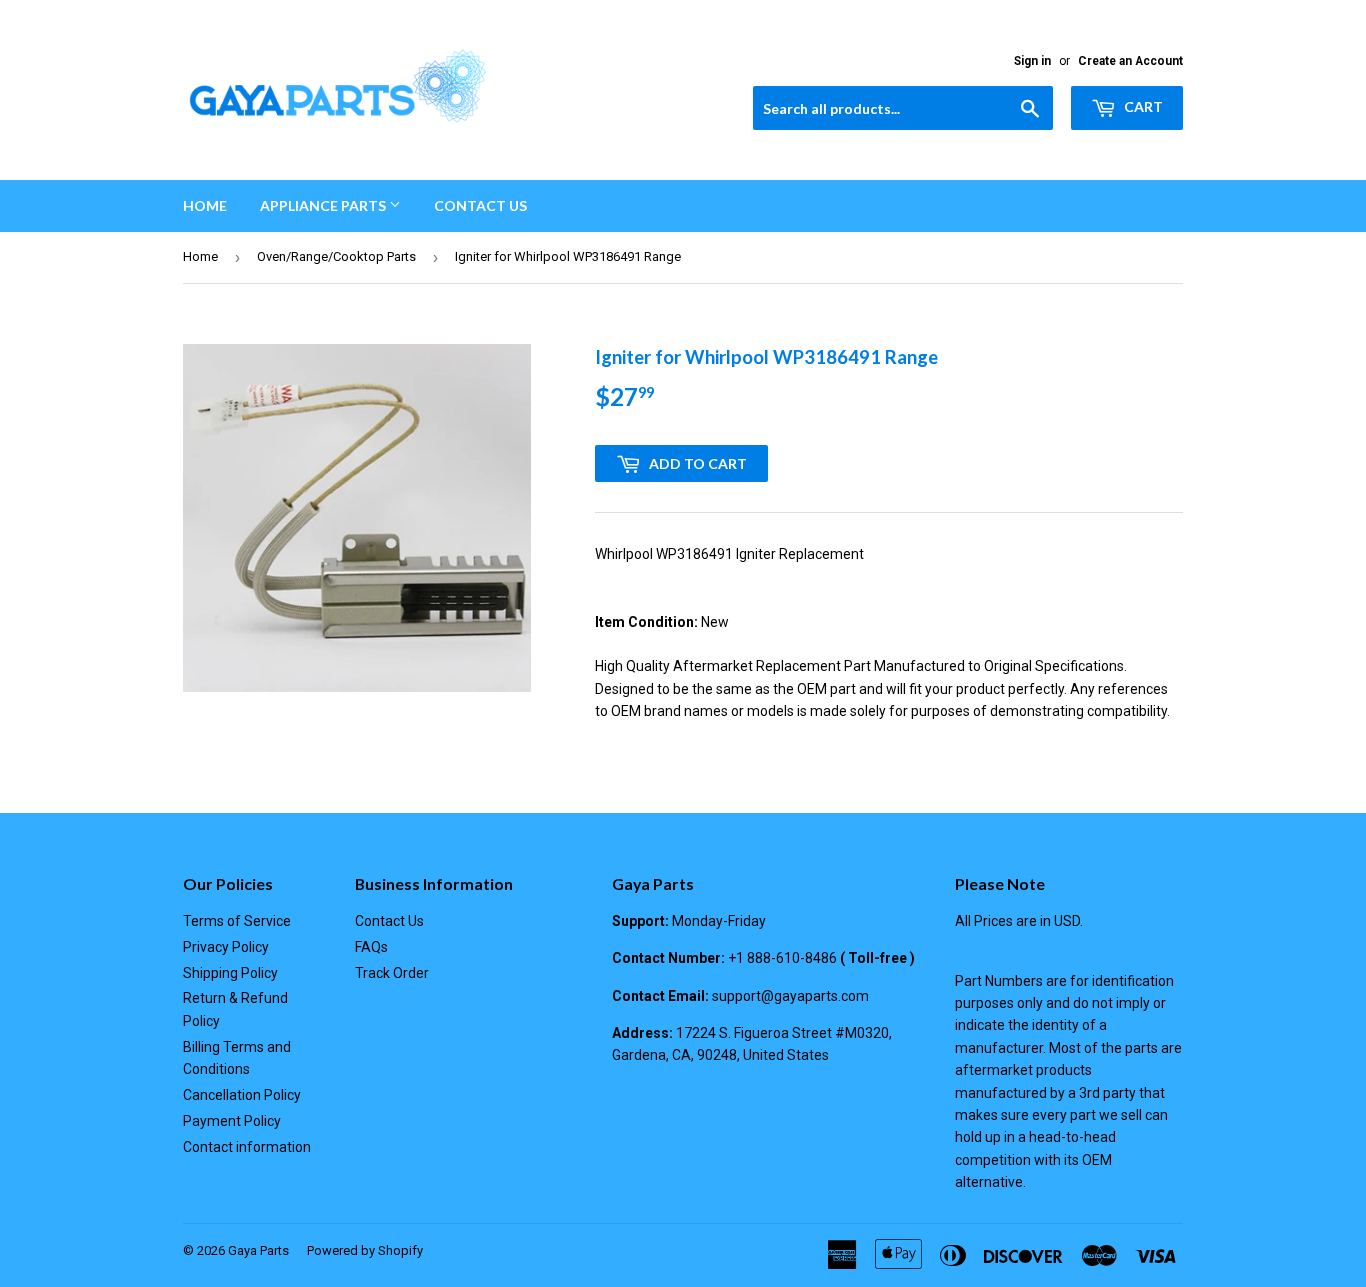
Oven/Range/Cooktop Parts (336, 256)
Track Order (392, 973)
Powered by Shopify (365, 1250)
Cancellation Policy (242, 1095)
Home (205, 205)
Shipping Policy (230, 973)
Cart (1142, 106)
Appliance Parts (324, 205)
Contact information (247, 1147)
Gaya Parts (258, 1250)
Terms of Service (237, 921)
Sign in (1032, 61)
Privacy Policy (226, 947)
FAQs (371, 947)
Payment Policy (232, 1121)
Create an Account (1130, 61)
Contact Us (480, 205)
